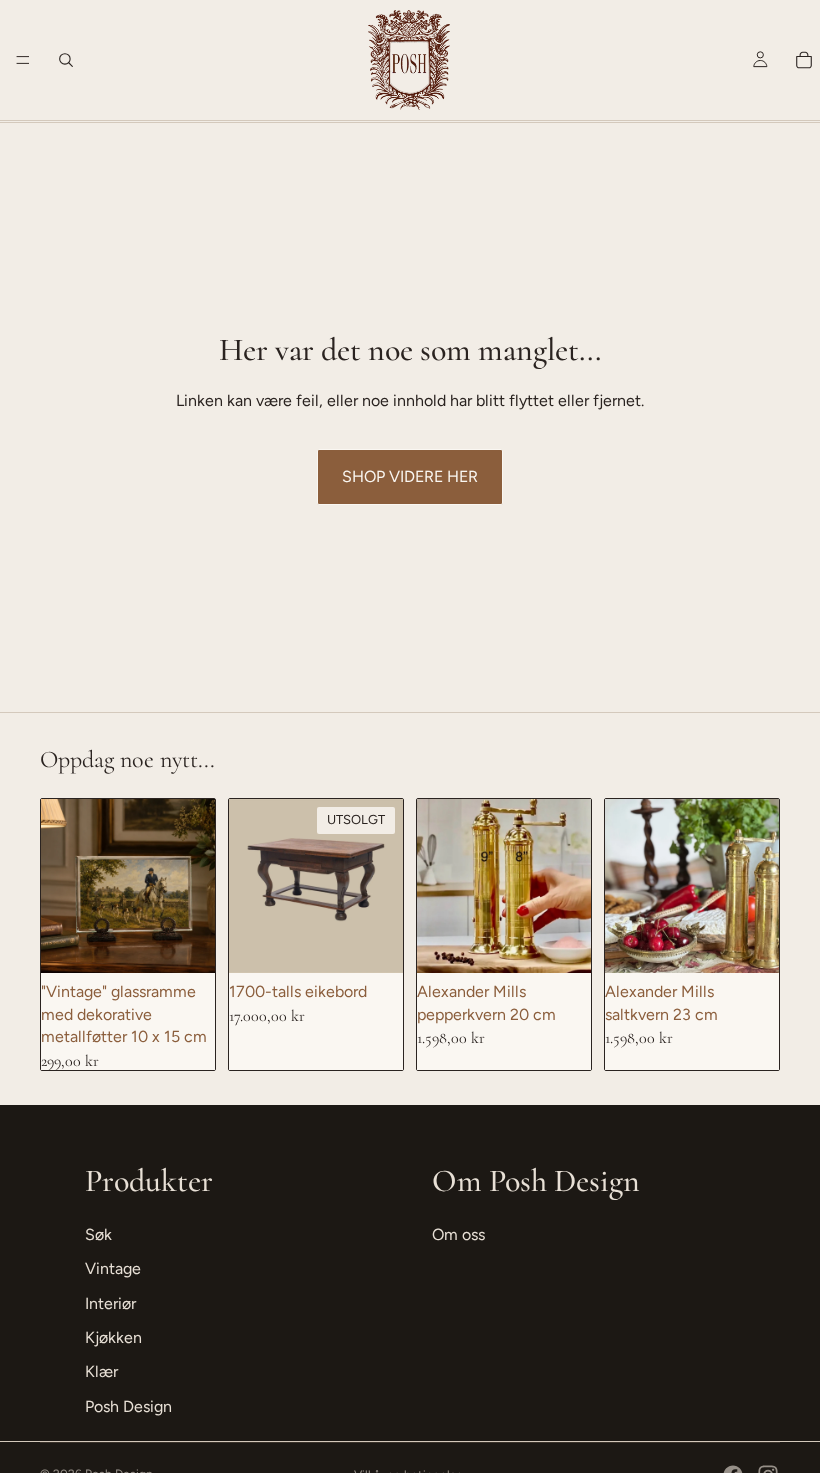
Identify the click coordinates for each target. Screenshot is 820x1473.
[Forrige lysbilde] (251, 886)
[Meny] (23, 60)
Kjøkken (113, 1337)
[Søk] (66, 60)
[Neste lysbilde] (381, 886)
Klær (101, 1371)
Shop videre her (410, 476)
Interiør (110, 1303)
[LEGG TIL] (184, 943)
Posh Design (128, 1406)
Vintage (113, 1268)
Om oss (458, 1234)
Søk (98, 1234)
